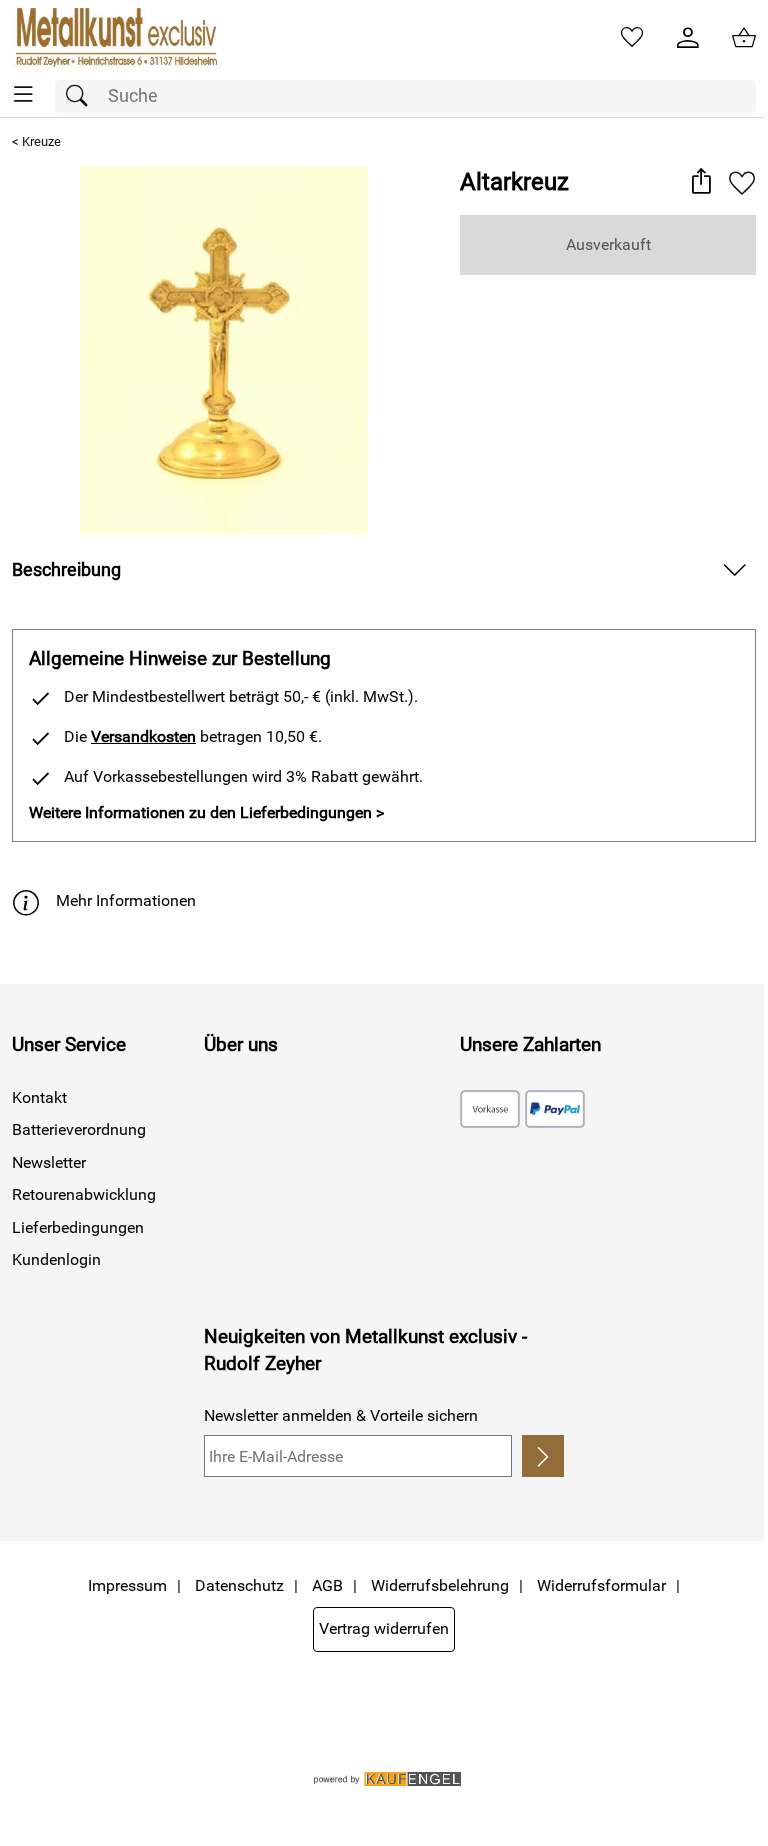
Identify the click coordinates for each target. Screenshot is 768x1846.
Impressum (127, 1585)
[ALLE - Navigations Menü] (23, 94)
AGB (327, 1585)
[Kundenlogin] (688, 38)
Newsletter (49, 1162)
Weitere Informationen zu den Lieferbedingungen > (206, 812)
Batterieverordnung (79, 1129)
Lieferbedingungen (78, 1227)
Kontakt (39, 1097)
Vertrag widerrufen (384, 1628)
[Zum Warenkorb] (744, 38)
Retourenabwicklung (84, 1194)
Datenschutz (239, 1585)
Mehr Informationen (126, 900)
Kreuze (41, 141)
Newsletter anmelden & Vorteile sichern (341, 1415)
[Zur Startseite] (114, 38)
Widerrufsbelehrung (440, 1585)
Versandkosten (143, 736)
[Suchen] (82, 96)
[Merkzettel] (632, 38)
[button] (700, 183)
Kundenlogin (56, 1259)
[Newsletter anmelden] (543, 1456)
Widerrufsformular (601, 1585)
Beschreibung (66, 570)
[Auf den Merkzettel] (742, 183)
